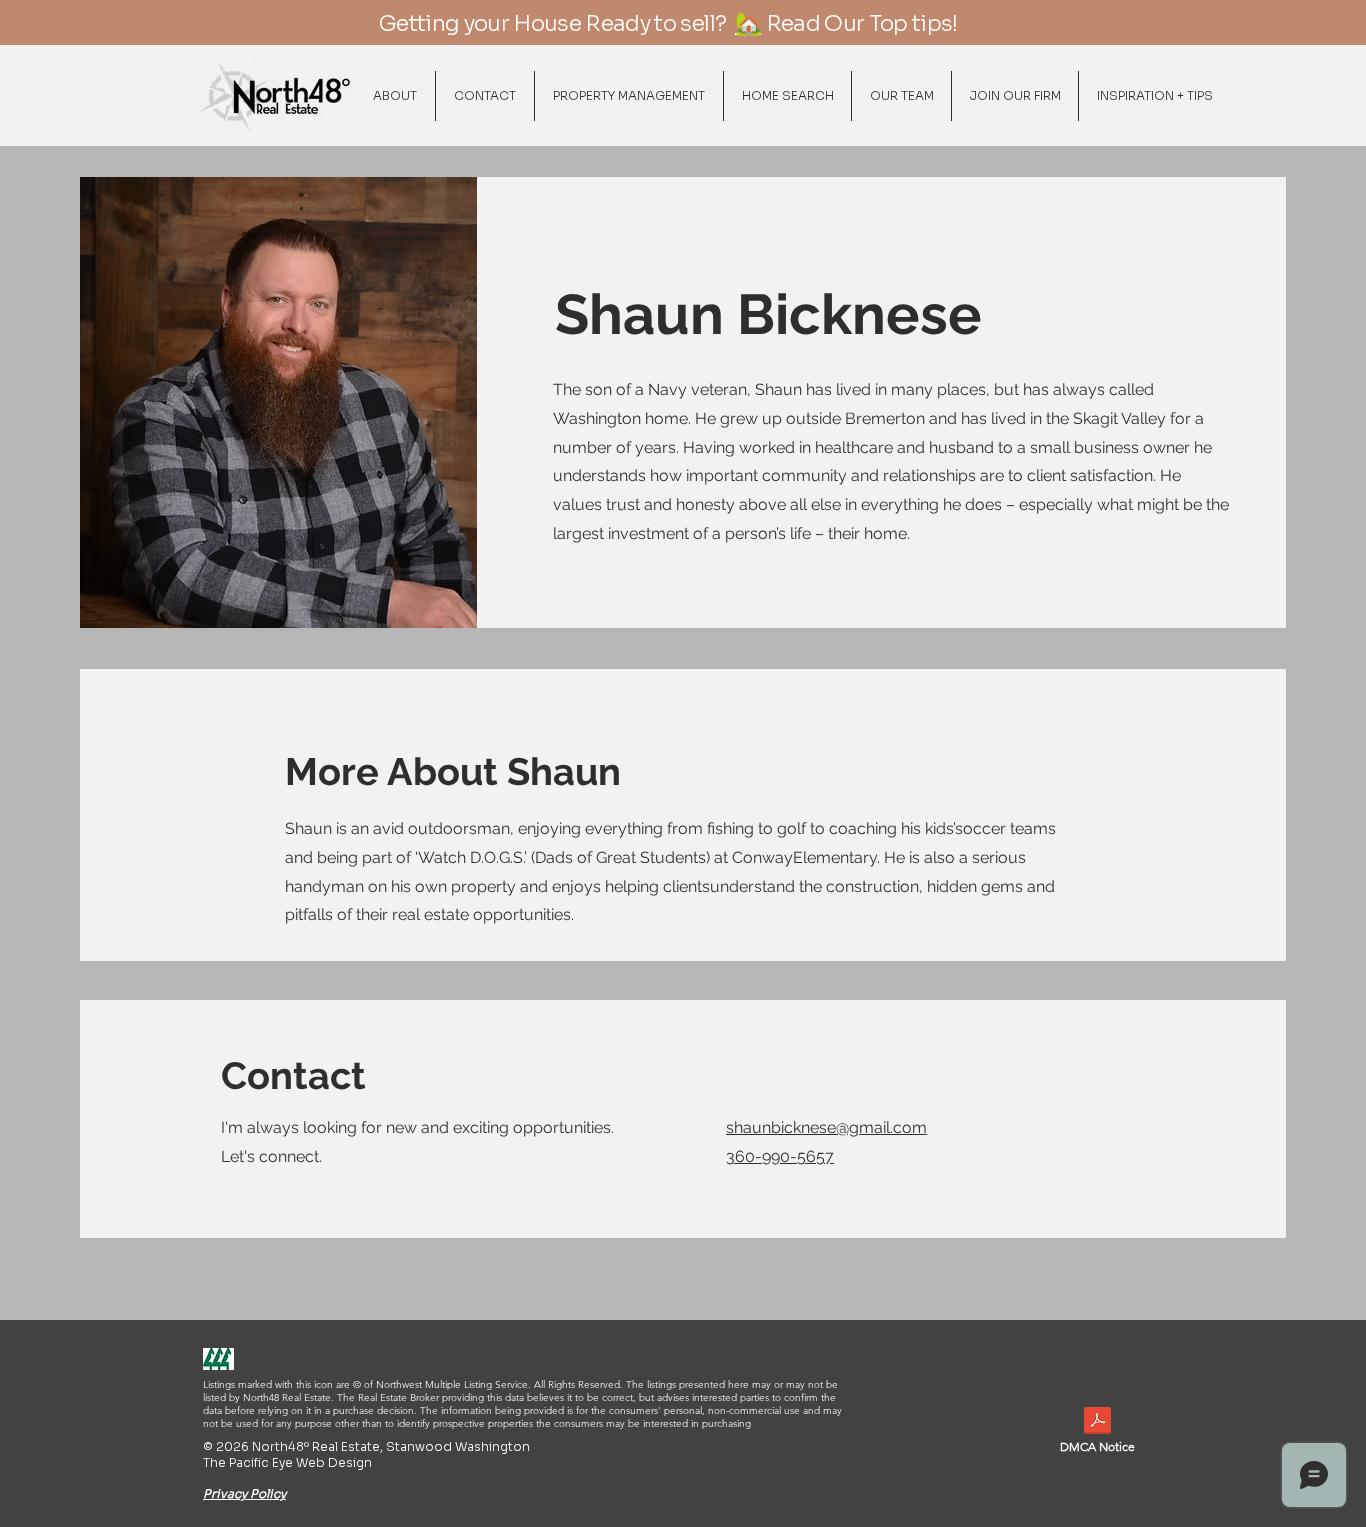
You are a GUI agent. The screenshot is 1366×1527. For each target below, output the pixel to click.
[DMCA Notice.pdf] (1097, 1423)
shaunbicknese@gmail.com (826, 1127)
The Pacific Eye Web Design (287, 1462)
